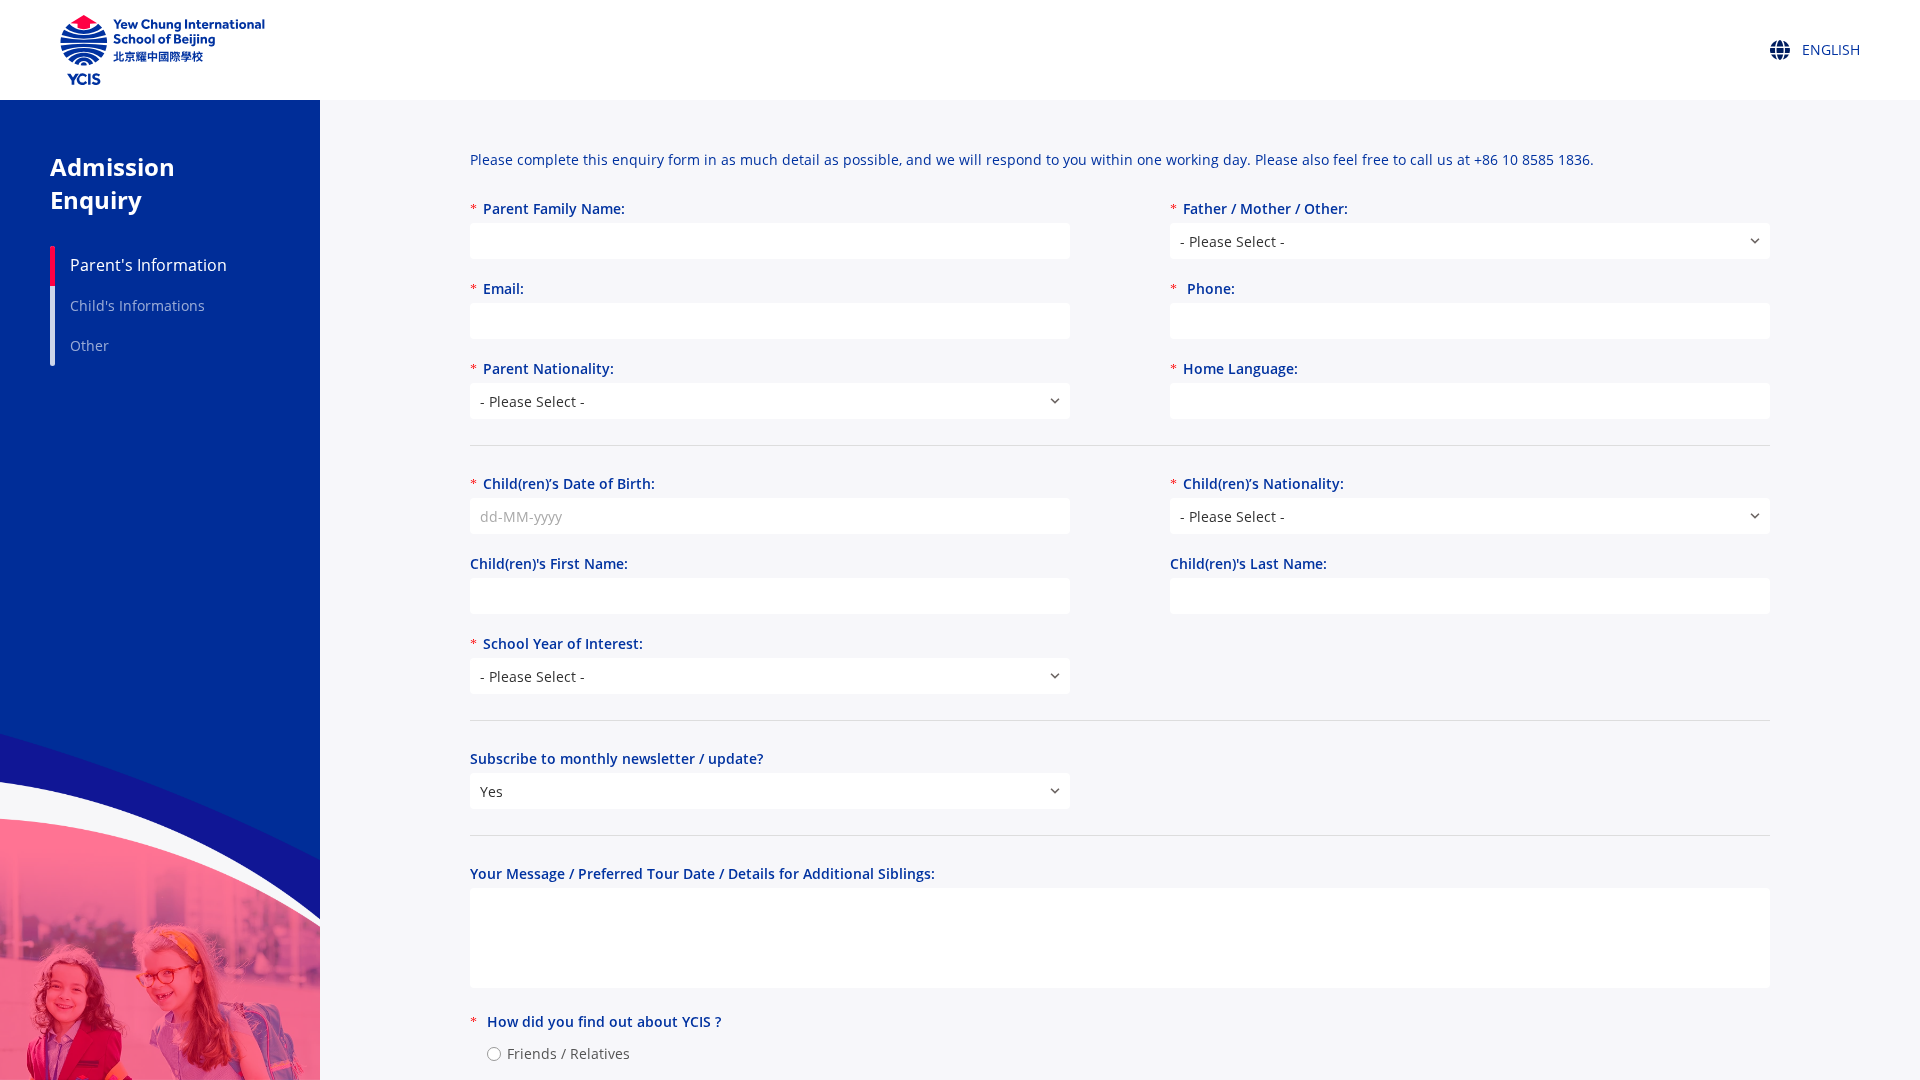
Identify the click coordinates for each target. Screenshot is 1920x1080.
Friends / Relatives (568, 1053)
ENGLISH (1809, 83)
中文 (1798, 127)
